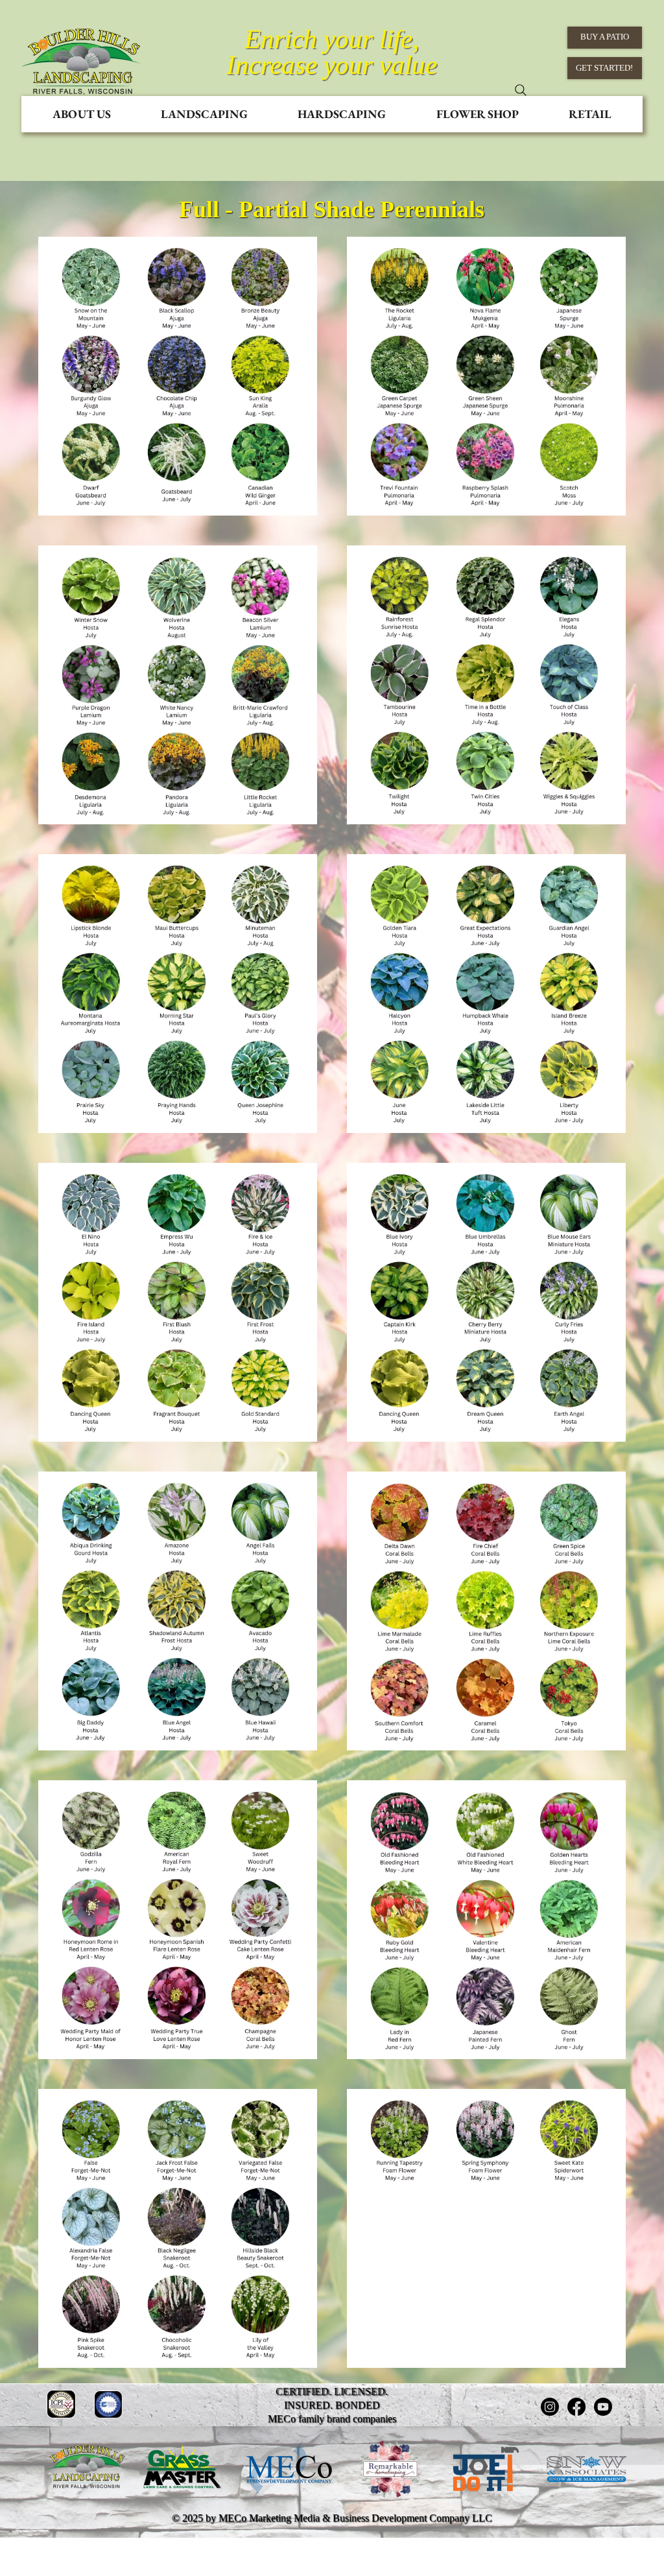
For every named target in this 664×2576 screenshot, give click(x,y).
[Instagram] (550, 2407)
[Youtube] (603, 2407)
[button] (82, 114)
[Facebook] (576, 2407)
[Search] (521, 90)
